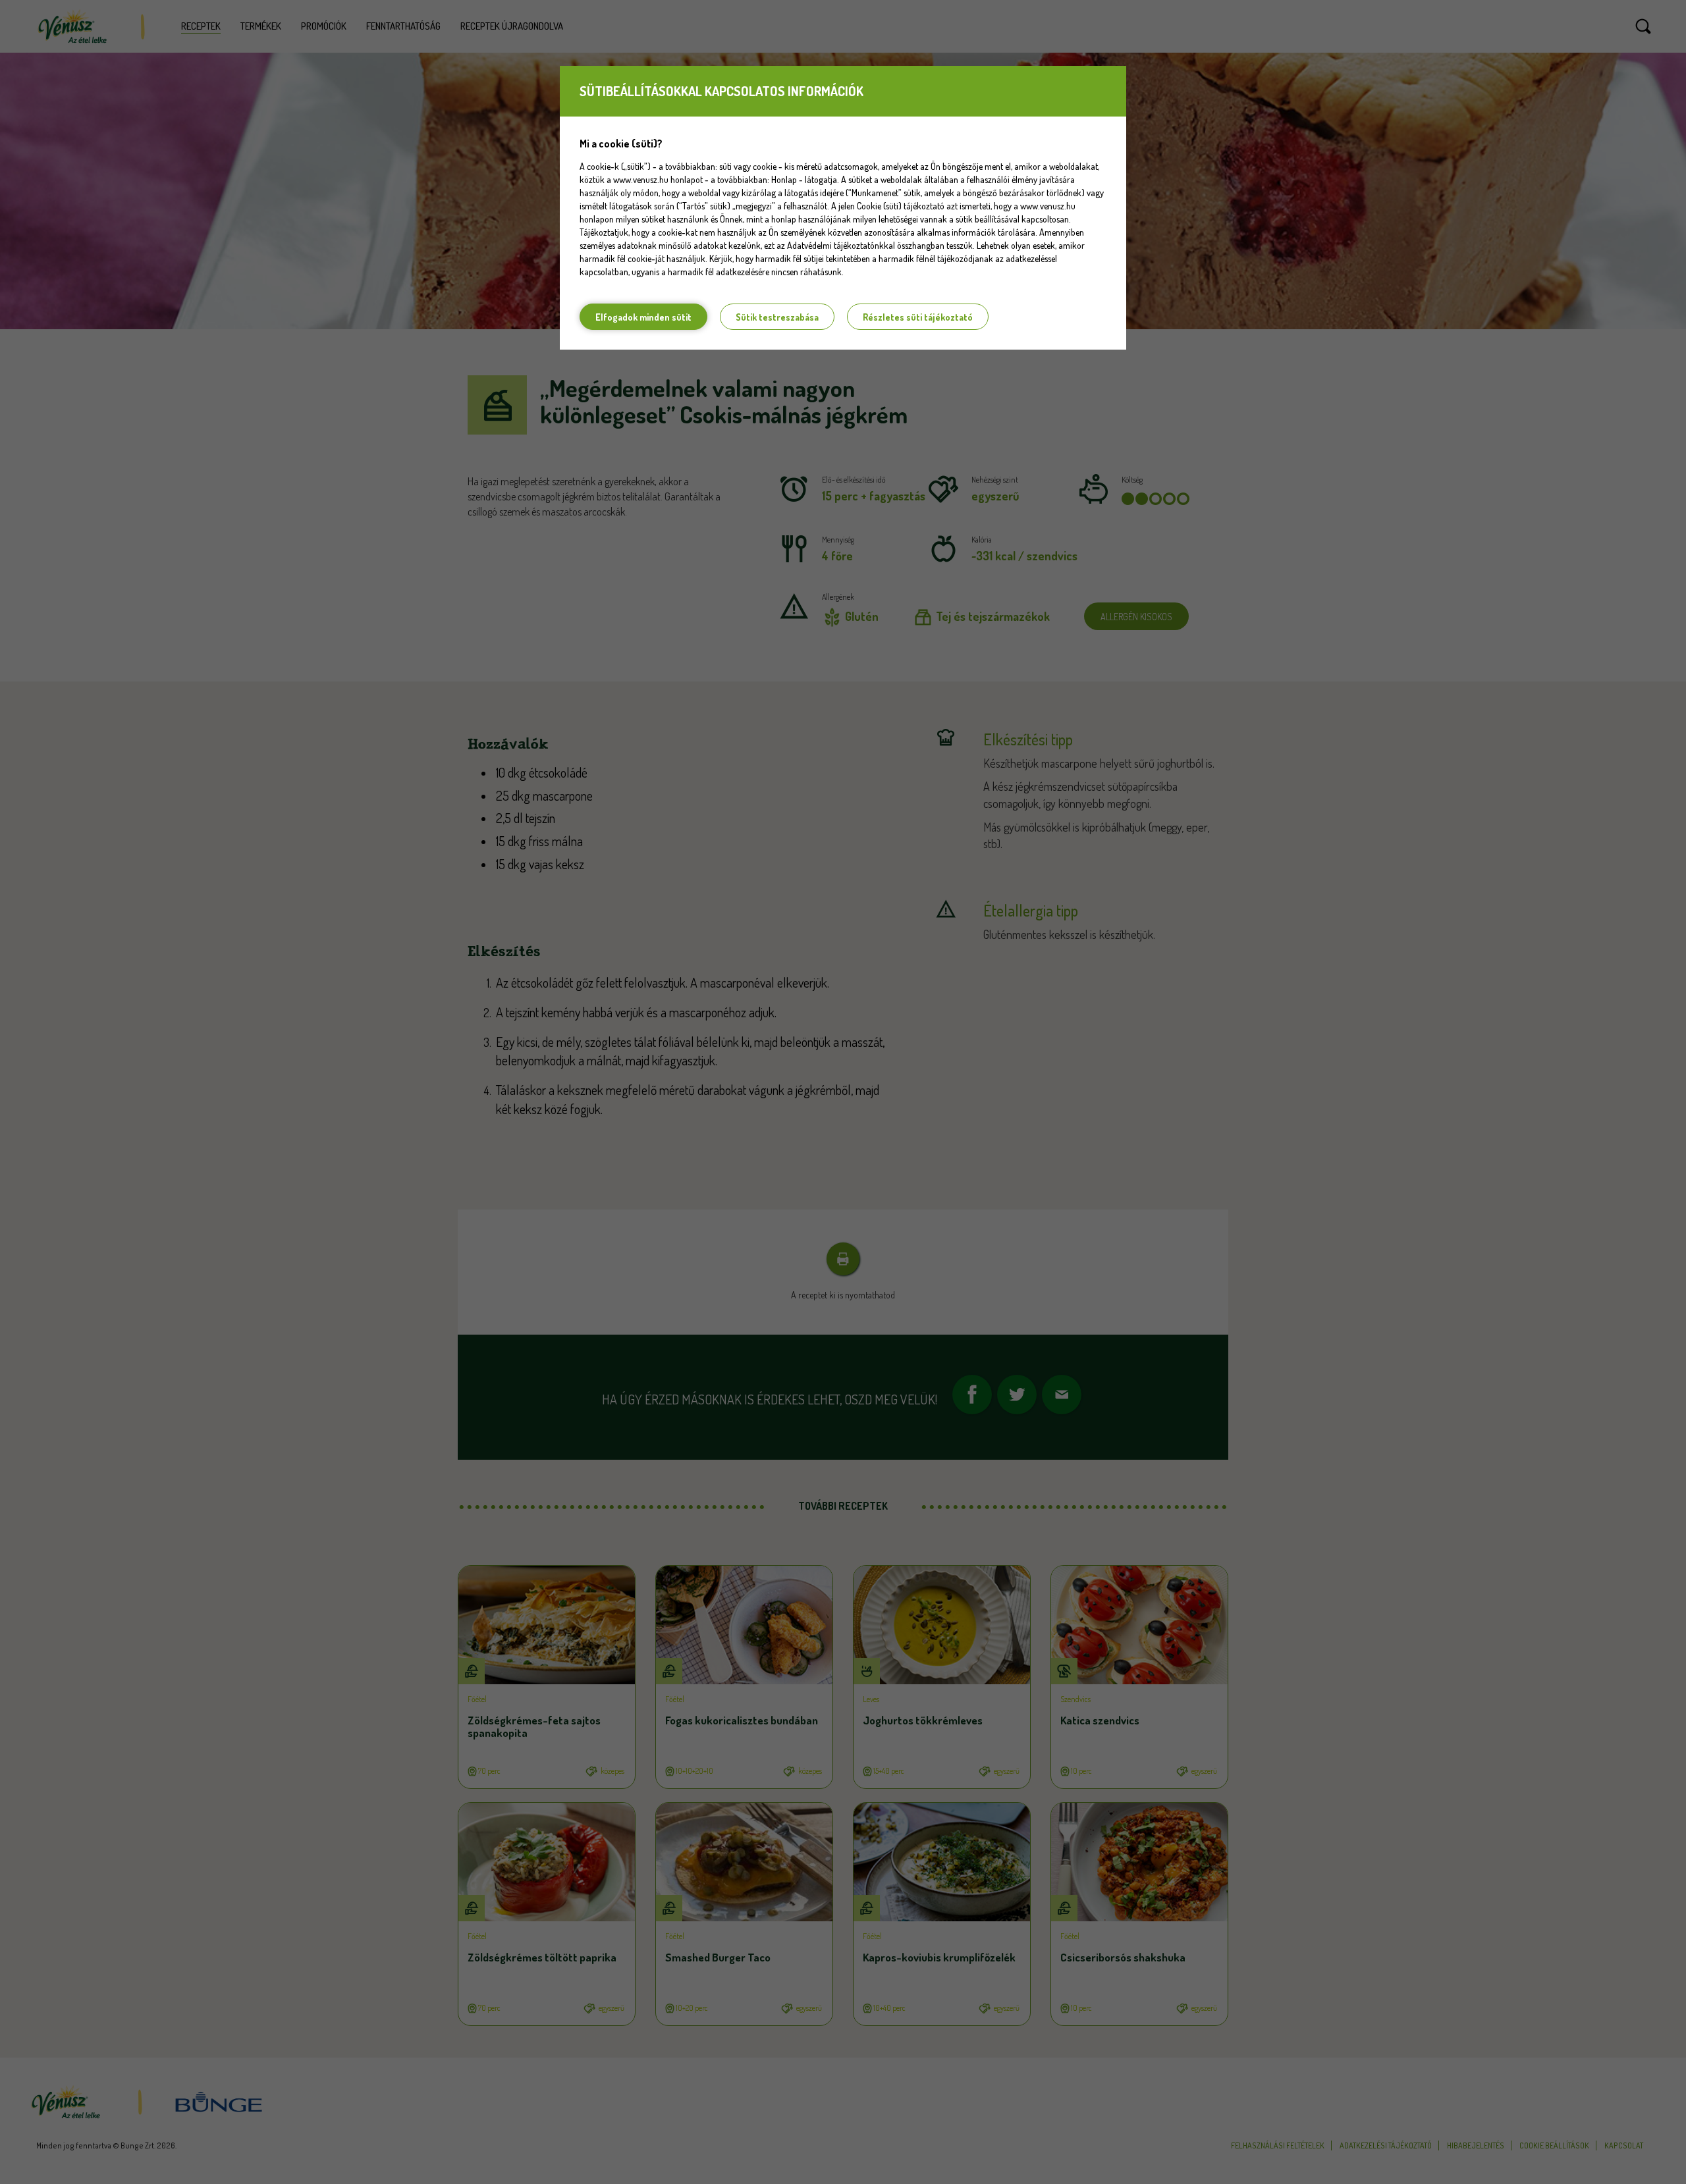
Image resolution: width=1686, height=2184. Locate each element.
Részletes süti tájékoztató (918, 317)
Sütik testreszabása (777, 317)
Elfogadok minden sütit (643, 317)
